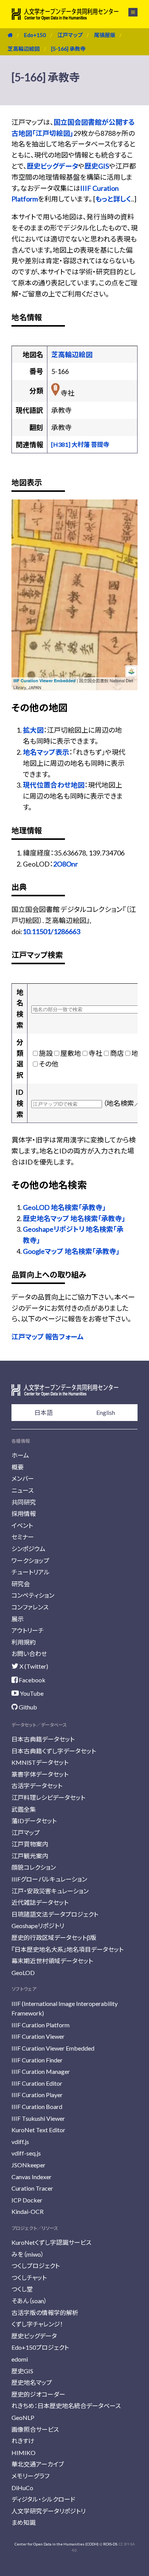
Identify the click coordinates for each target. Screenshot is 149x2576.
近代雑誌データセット (40, 1902)
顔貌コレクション (34, 1867)
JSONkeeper (28, 2165)
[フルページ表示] (22, 538)
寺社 (96, 1053)
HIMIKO (23, 2453)
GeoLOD (23, 1973)
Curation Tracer (32, 2188)
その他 (49, 1064)
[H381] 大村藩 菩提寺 (80, 444)
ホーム (20, 1455)
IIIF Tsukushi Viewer (38, 2118)
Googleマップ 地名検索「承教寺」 (71, 1251)
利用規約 (24, 1642)
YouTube (31, 1693)
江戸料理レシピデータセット (48, 1797)
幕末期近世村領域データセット (52, 1961)
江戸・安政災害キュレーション (50, 1891)
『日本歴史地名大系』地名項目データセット (67, 1949)
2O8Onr (66, 864)
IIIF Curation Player (37, 2095)
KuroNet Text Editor (38, 2130)
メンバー (23, 1478)
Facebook (32, 1680)
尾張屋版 (105, 35)
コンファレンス (30, 1607)
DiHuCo (22, 2488)
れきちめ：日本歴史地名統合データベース (66, 2406)
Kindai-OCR (28, 2211)
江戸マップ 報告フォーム (48, 1337)
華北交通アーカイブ (38, 2464)
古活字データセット (37, 1786)
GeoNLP (23, 2417)
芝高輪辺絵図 (24, 49)
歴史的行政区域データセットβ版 (54, 1937)
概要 (18, 1467)
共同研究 (24, 1502)
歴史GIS (97, 166)
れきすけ (23, 2441)
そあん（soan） (29, 2301)
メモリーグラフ (30, 2476)
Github (27, 1707)
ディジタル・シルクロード (43, 2499)
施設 (46, 1053)
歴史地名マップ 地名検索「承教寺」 (74, 1218)
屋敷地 (71, 1053)
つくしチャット (29, 2277)
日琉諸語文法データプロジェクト (55, 1914)
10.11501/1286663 (51, 931)
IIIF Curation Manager (41, 2071)
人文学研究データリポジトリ (49, 2511)
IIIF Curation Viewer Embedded (45, 681)
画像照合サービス (35, 2429)
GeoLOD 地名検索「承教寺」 (64, 1207)
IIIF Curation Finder (37, 2060)
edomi (20, 2359)
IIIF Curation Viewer (38, 2036)
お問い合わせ (29, 1654)
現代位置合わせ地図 (54, 785)
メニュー (129, 12)
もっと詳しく (113, 199)
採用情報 (24, 1514)
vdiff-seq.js (26, 2153)
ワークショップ (30, 1560)
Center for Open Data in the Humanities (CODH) (57, 2544)
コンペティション (33, 1595)
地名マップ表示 (46, 752)
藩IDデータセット (34, 1821)
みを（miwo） (28, 2254)
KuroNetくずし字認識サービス (51, 2242)
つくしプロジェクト (36, 2266)
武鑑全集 (24, 1809)
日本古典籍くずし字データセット (54, 1751)
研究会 (21, 1584)
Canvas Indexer (32, 2177)
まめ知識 (23, 2522)
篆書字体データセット (40, 1774)
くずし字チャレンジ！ (37, 2324)
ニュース (23, 1490)
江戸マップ (70, 35)
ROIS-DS (110, 2544)
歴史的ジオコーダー (38, 2394)
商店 (117, 1053)
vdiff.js (20, 2142)
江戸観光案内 (30, 1856)
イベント (22, 1525)
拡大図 (33, 730)
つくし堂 (22, 2289)
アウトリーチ (28, 1630)
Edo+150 (35, 35)
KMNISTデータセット (40, 1762)
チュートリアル (31, 1572)
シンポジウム (28, 1549)
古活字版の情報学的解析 (45, 2313)
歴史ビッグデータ (52, 166)
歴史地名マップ (32, 2382)
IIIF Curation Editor (37, 2083)
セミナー (23, 1537)
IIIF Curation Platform (40, 2025)
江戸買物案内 (30, 1844)
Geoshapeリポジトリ (38, 1926)
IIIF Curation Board (37, 2106)
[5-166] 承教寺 (68, 49)
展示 (18, 1619)
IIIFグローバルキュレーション (49, 1879)
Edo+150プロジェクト (40, 2347)
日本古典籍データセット (43, 1739)
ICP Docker (27, 2200)
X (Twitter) (33, 1666)
